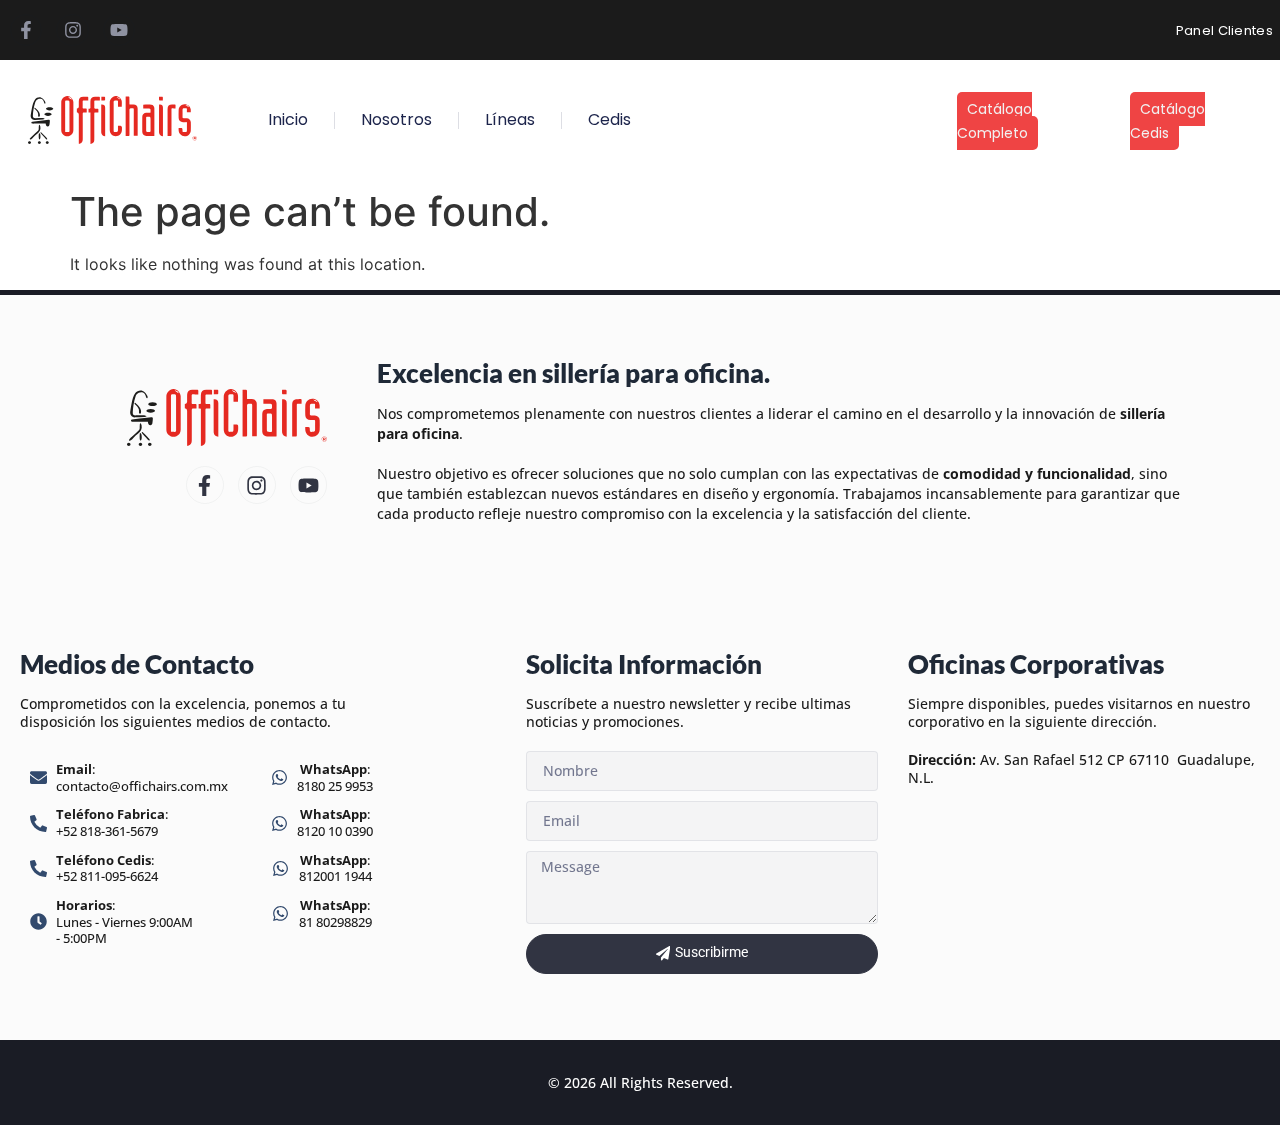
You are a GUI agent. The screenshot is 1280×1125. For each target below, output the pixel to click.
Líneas (510, 119)
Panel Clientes (1224, 30)
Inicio (288, 119)
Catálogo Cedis (1167, 121)
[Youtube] (119, 30)
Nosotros (396, 119)
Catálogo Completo (994, 121)
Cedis (609, 119)
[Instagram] (72, 30)
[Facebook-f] (26, 30)
